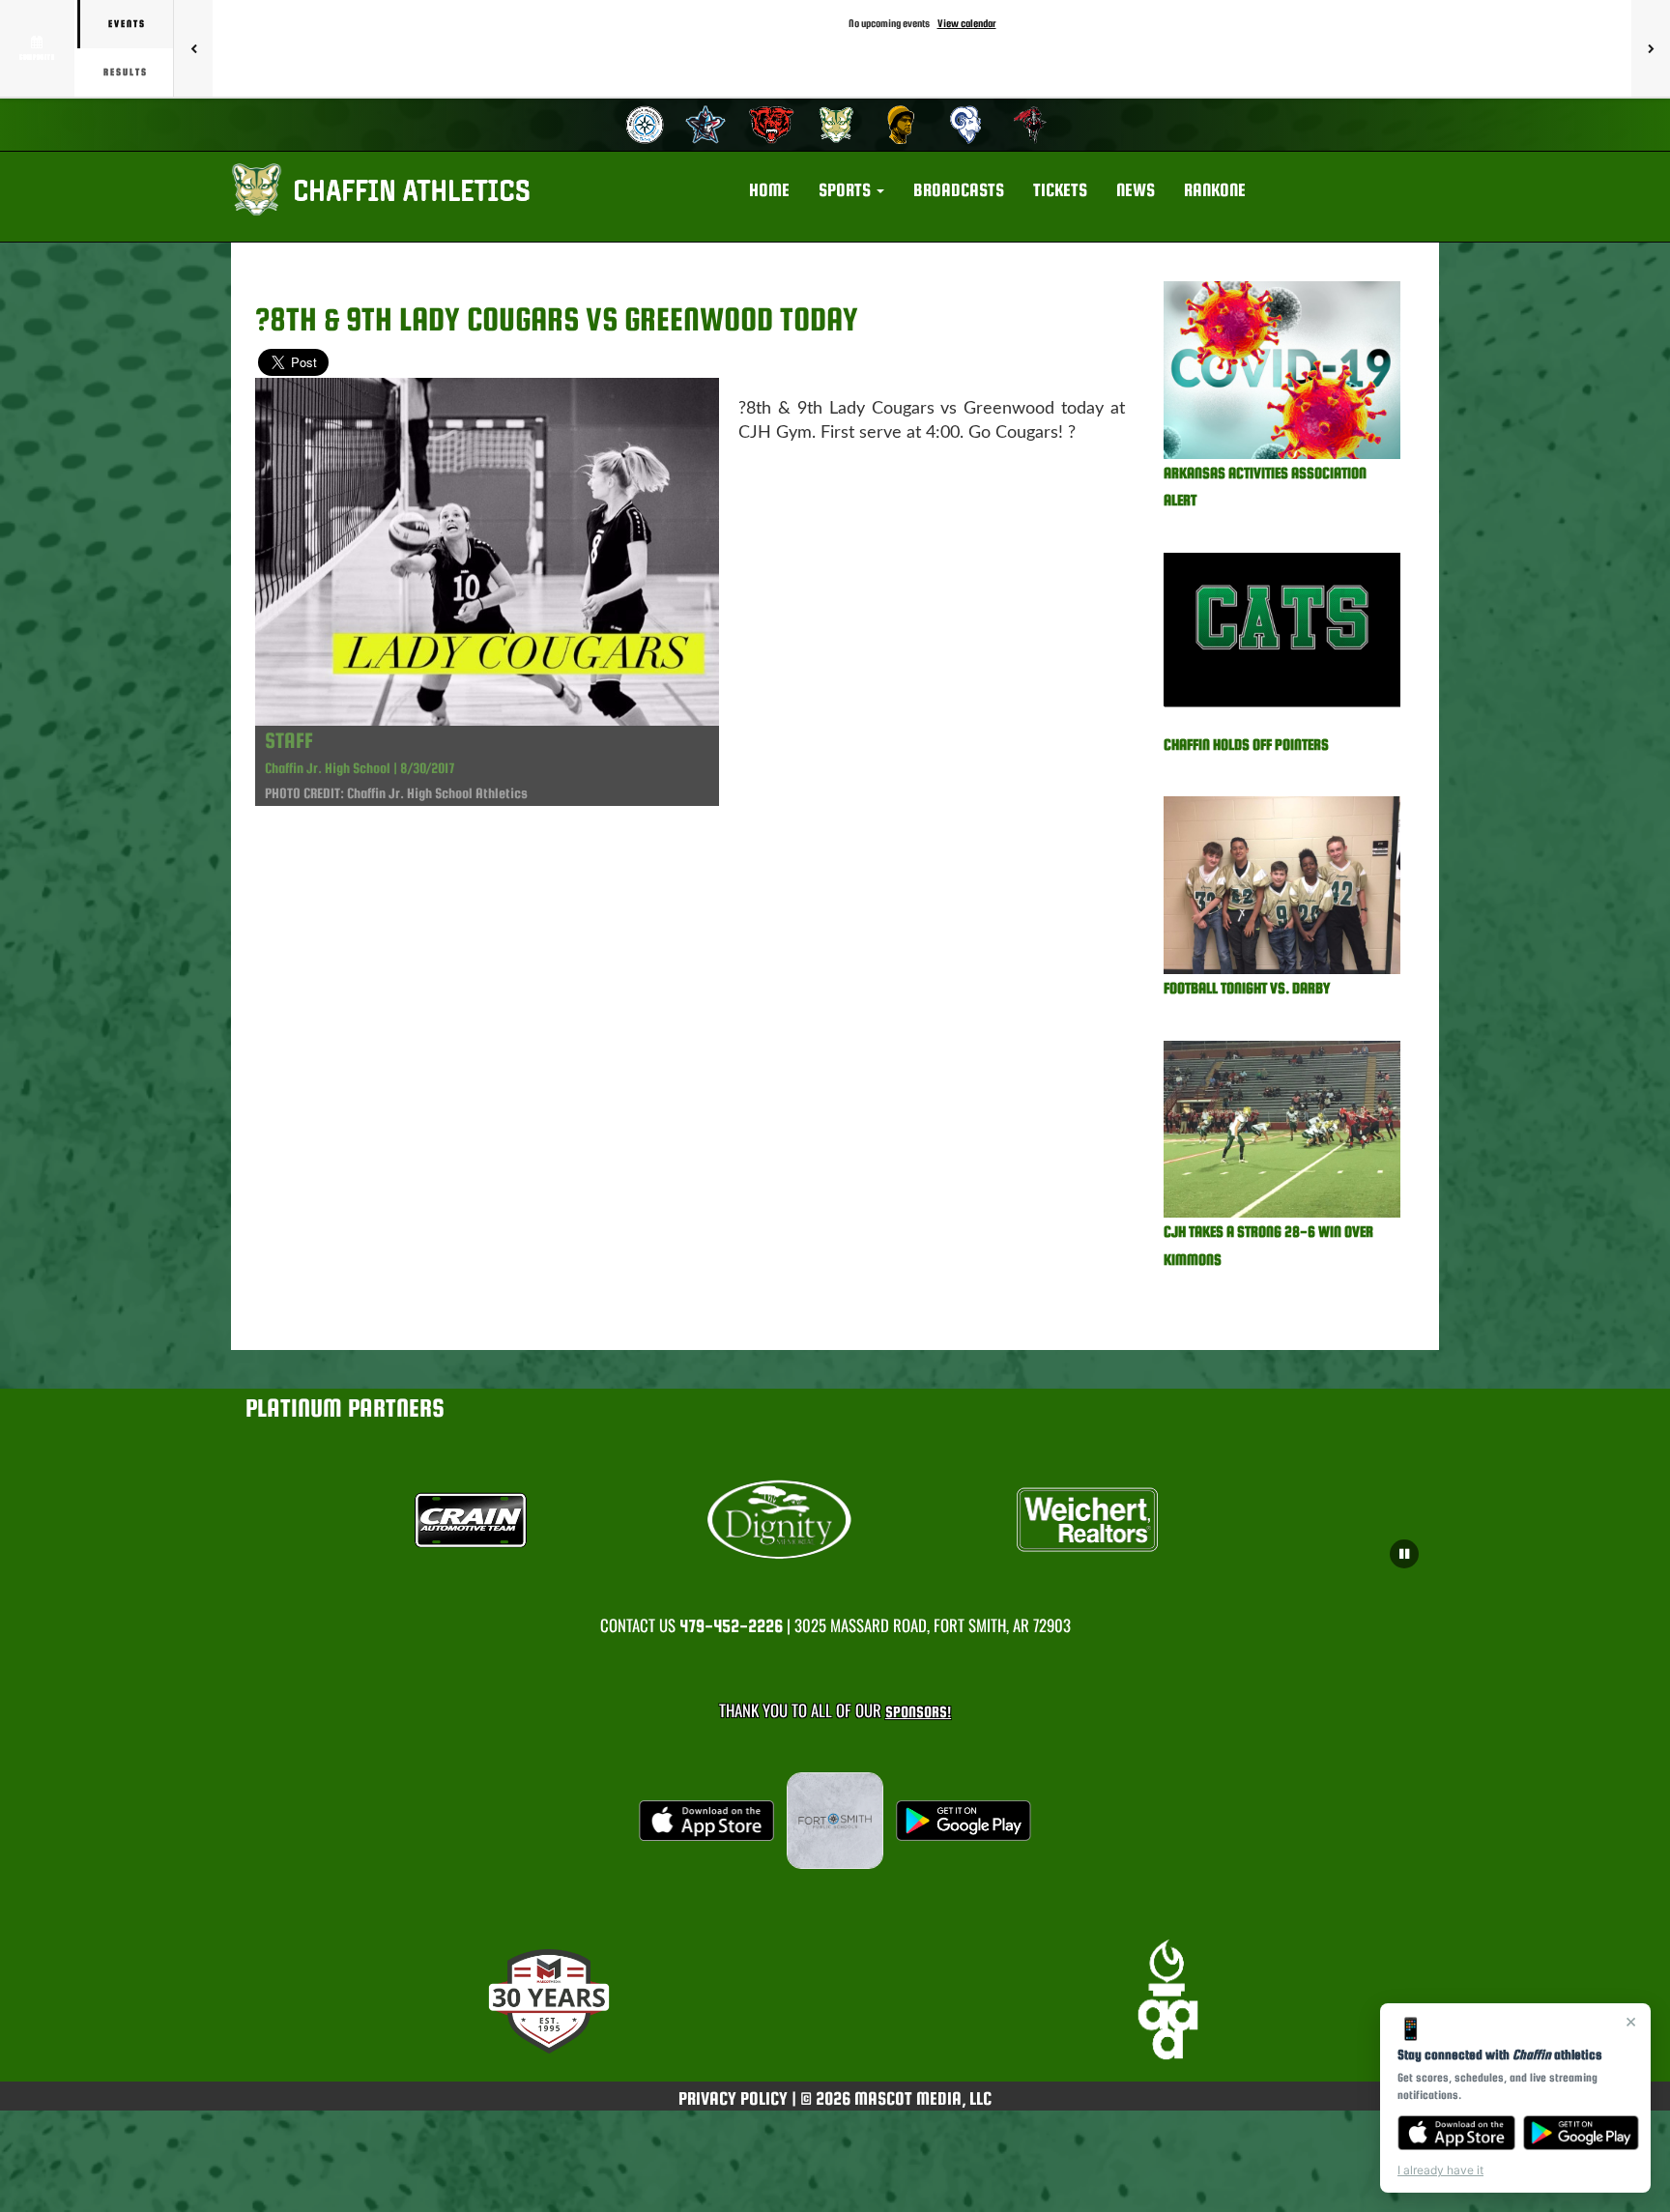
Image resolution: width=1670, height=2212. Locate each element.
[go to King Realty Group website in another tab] (1144, 1520)
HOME (769, 190)
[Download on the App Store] (1456, 2133)
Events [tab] (127, 24)
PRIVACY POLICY (733, 2098)
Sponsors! (918, 1712)
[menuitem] (642, 125)
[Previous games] (193, 48)
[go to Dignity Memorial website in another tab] (835, 1520)
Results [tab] (126, 72)
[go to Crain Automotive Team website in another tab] (527, 1520)
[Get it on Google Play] (1582, 2133)
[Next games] (1651, 48)
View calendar (967, 23)
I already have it (1440, 2170)
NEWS (1136, 190)
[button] (851, 190)
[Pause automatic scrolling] (1404, 1554)
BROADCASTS (959, 190)
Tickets (1060, 190)
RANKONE (1215, 190)
